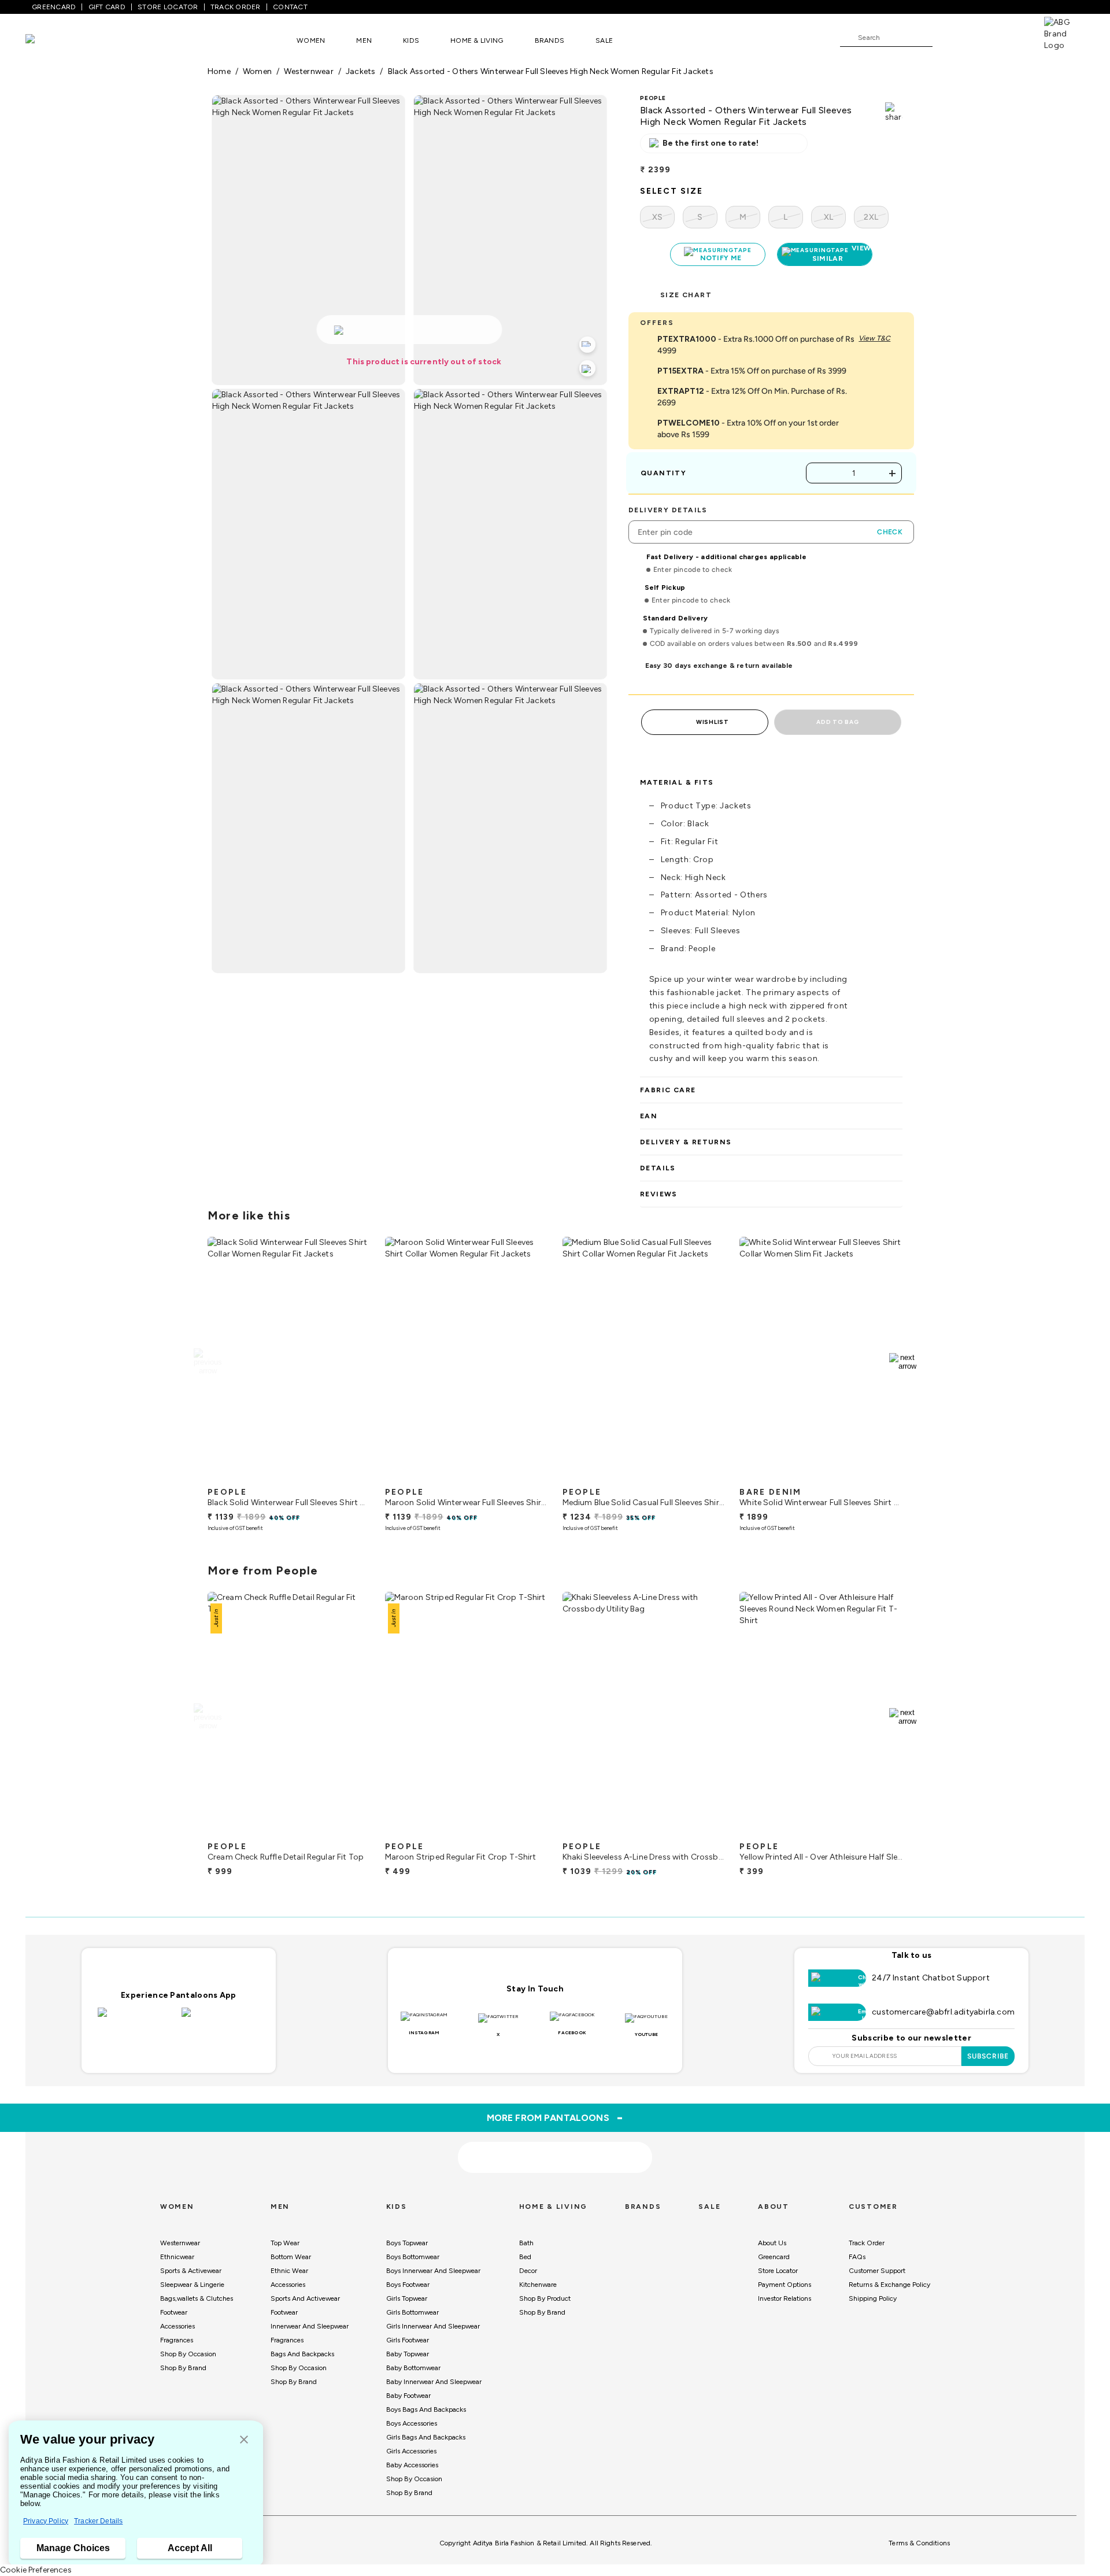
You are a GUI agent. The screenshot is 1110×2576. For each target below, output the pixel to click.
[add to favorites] (352, 1477)
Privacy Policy (46, 2521)
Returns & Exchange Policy (889, 2285)
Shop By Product (545, 2298)
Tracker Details (98, 2521)
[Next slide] (903, 1362)
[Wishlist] (947, 38)
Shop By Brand (183, 2368)
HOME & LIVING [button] (477, 40)
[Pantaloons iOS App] (137, 2019)
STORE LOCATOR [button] (168, 7)
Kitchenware (538, 2285)
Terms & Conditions (919, 2543)
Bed (525, 2257)
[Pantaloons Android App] (221, 2019)
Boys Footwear (408, 2285)
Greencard (774, 2257)
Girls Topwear (407, 2298)
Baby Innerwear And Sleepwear (434, 2382)
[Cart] (1011, 37)
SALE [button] (604, 40)
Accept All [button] (190, 2548)
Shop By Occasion (188, 2354)
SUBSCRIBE (988, 2056)
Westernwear (180, 2243)
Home (219, 71)
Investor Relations (785, 2298)
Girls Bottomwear (412, 2312)
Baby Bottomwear (413, 2368)
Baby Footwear (408, 2396)
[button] (244, 2440)
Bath (526, 2243)
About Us (772, 2243)
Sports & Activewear (191, 2271)
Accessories (177, 2326)
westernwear (308, 71)
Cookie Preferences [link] (36, 2570)
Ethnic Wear (289, 2271)
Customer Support (877, 2271)
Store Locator (778, 2271)
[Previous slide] (207, 1362)
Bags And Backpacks (302, 2354)
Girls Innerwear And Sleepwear (433, 2326)
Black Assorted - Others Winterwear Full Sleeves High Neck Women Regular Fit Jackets (551, 71)
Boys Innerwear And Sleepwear (433, 2271)
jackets (361, 71)
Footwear (174, 2312)
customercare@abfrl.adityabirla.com (943, 2012)
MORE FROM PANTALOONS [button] (555, 2117)
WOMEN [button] (311, 40)
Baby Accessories (412, 2465)
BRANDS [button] (550, 40)
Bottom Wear (291, 2257)
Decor (528, 2271)
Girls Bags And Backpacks (426, 2437)
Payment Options (785, 2285)
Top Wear (285, 2243)
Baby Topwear (408, 2354)
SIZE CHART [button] (686, 295)
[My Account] (979, 37)
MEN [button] (364, 40)
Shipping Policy (873, 2298)
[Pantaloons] (47, 40)
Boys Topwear (407, 2243)
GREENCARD (54, 7)
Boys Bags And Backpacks (426, 2409)
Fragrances (177, 2340)
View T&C (874, 338)
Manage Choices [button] (73, 2548)
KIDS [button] (411, 40)
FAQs (857, 2257)
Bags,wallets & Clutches (197, 2298)
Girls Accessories (411, 2451)
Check (890, 532)
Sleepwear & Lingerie (192, 2285)
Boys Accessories (412, 2423)
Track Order (867, 2243)
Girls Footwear (408, 2340)
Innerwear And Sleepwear (310, 2326)
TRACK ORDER (236, 7)
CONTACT (290, 7)
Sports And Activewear (305, 2298)
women (257, 71)
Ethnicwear (177, 2257)
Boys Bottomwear (413, 2257)
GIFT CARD (107, 7)
